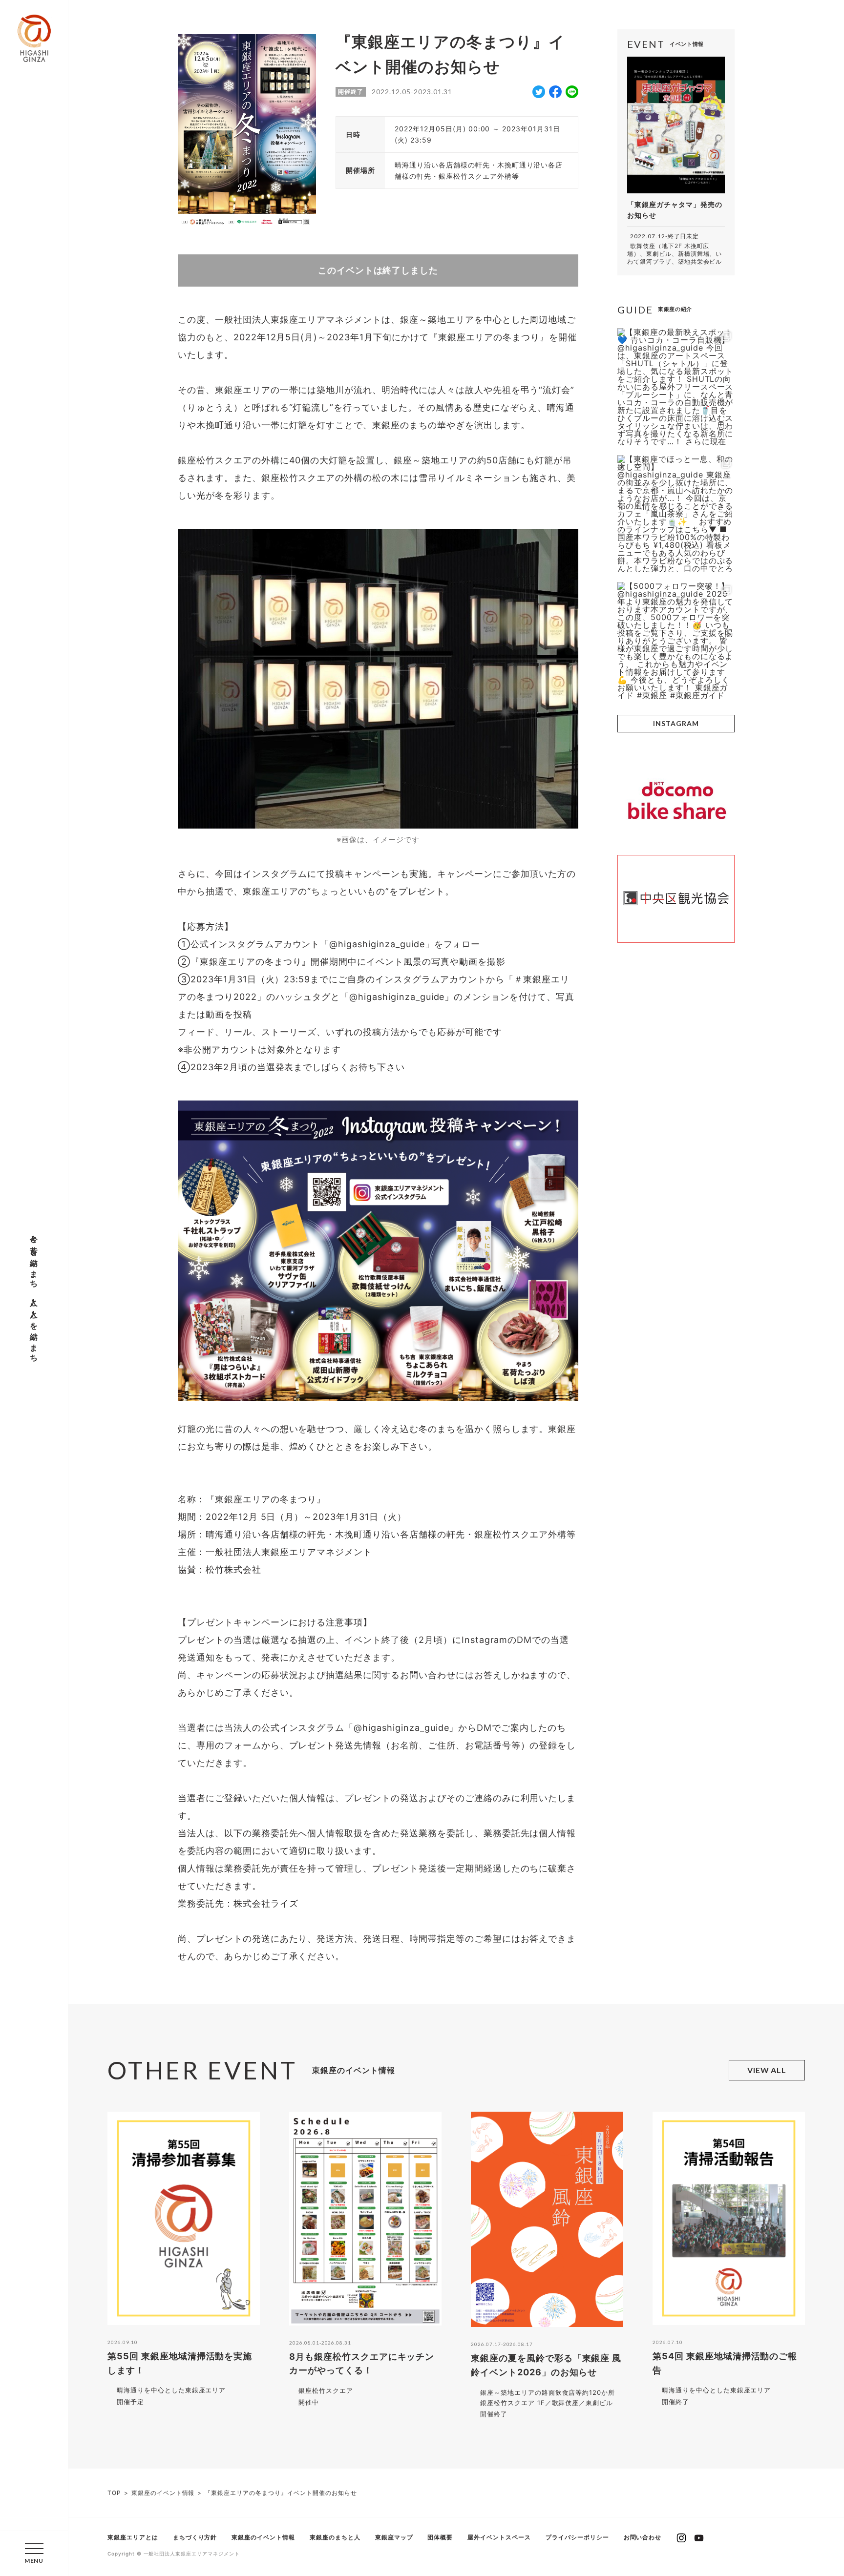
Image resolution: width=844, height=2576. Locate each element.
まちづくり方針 (195, 2537)
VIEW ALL (767, 2070)
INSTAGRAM (676, 723)
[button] (34, 2553)
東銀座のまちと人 (335, 2537)
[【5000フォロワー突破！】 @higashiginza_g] (676, 641)
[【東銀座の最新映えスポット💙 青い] (676, 387)
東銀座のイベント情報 (263, 2537)
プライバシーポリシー (577, 2537)
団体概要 (440, 2537)
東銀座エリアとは (133, 2537)
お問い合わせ (643, 2537)
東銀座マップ (394, 2537)
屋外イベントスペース (499, 2537)
